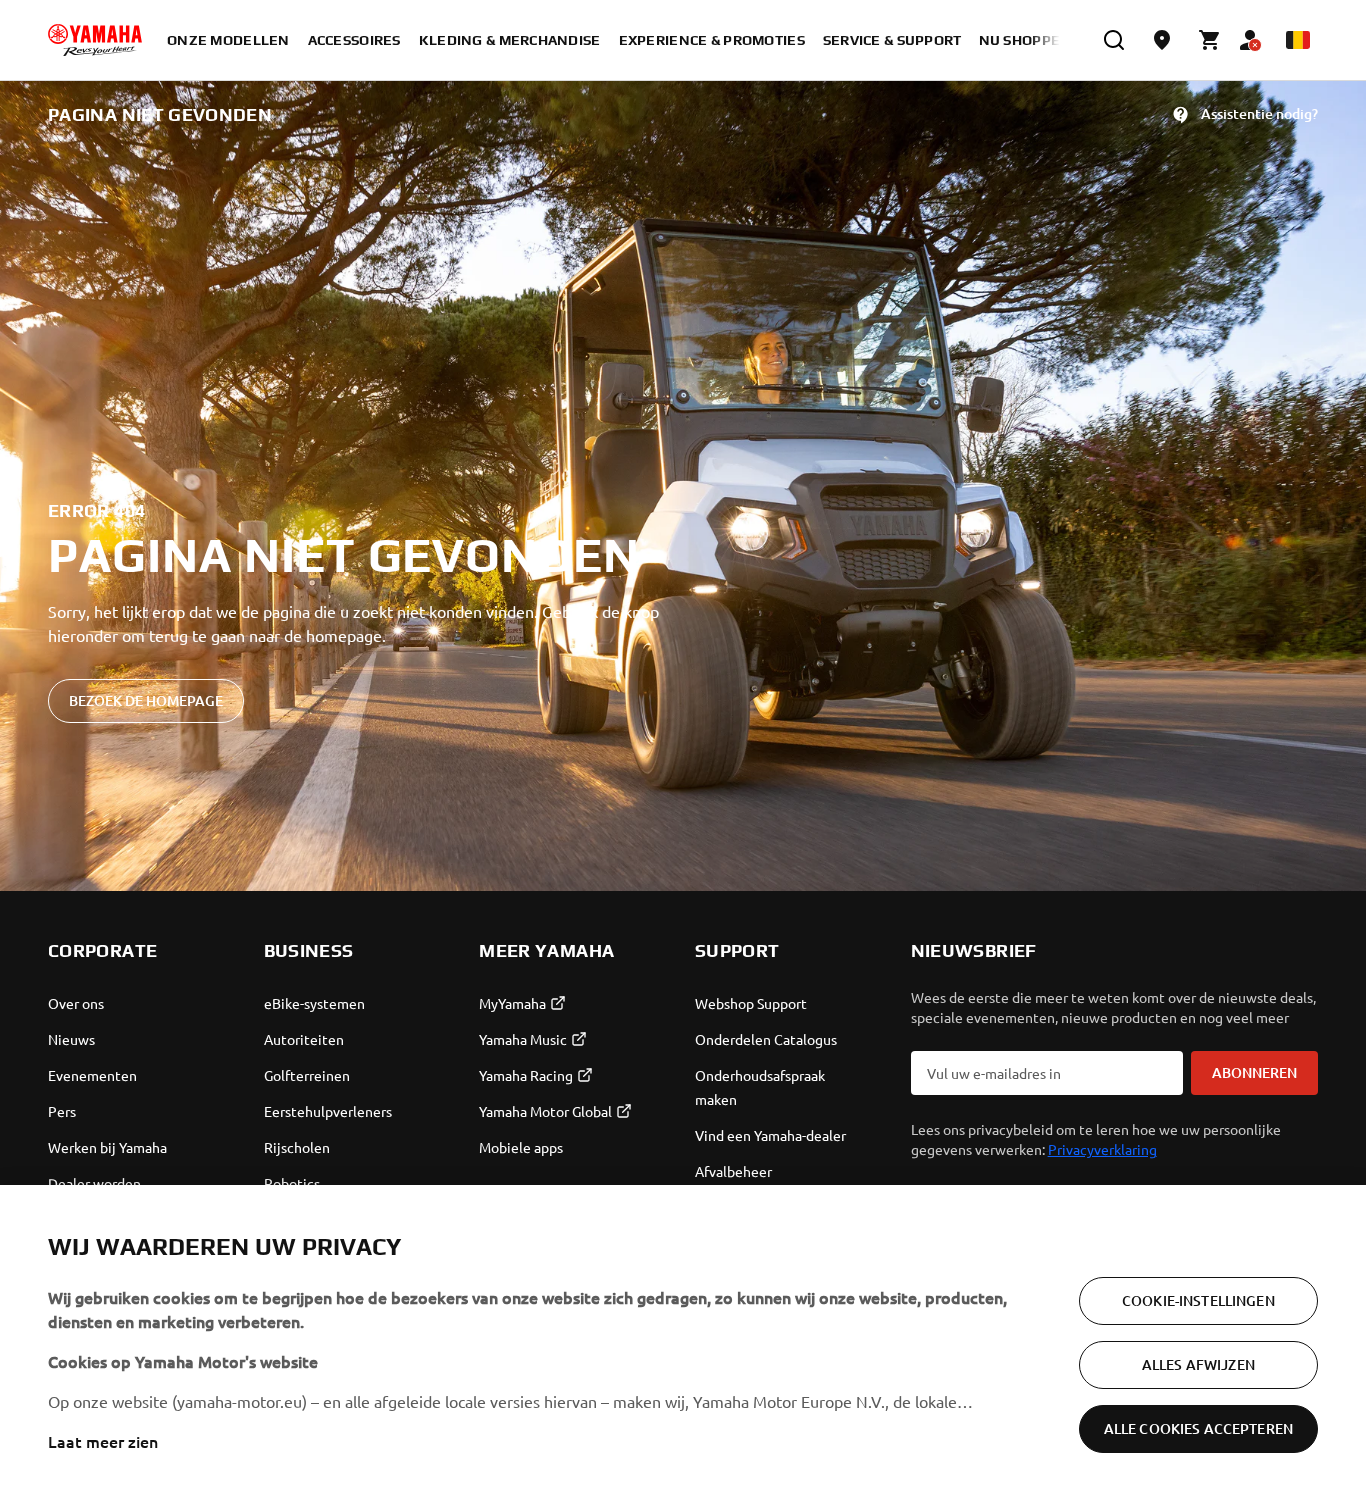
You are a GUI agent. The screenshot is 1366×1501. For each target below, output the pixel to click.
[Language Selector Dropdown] (1298, 40)
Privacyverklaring (1102, 1149)
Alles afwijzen (1198, 1364)
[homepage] (95, 40)
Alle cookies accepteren (1198, 1428)
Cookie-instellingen (1198, 1300)
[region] (683, 1343)
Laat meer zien (103, 1441)
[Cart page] (1210, 40)
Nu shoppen (1025, 40)
